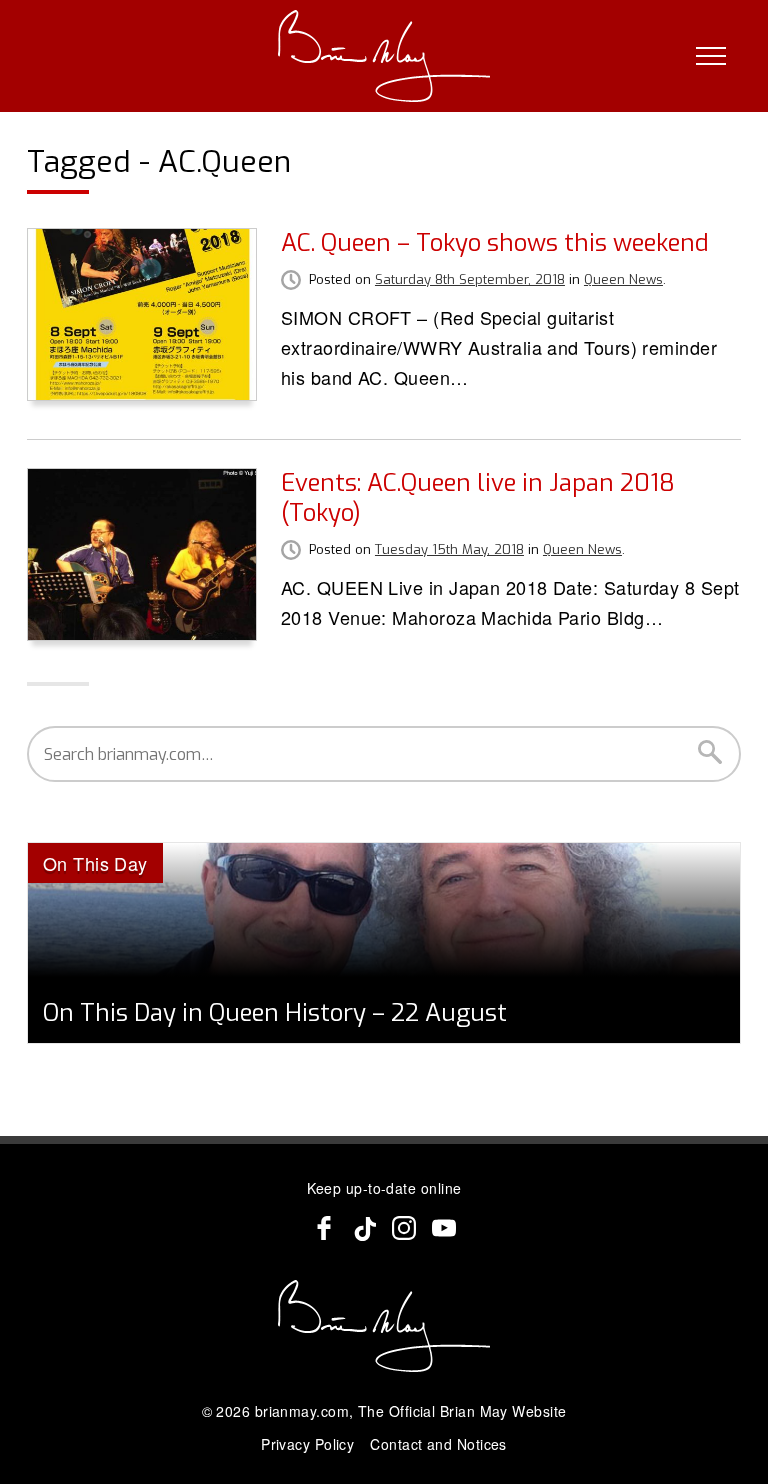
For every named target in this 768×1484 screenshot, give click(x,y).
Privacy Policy (307, 1444)
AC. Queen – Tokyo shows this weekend (495, 243)
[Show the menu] (711, 56)
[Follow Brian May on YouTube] (444, 1228)
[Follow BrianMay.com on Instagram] (404, 1228)
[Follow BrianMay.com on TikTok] (364, 1228)
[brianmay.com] (384, 56)
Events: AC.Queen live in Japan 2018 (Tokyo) (478, 498)
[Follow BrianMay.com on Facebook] (324, 1228)
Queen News (623, 279)
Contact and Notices (438, 1444)
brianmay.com (302, 1411)
